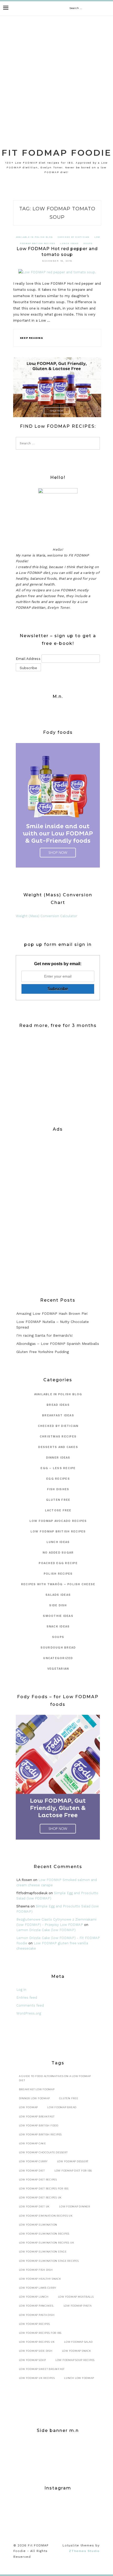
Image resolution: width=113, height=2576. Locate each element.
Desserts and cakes (58, 1447)
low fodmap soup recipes (75, 2360)
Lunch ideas (69, 243)
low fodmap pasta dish (37, 2315)
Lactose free (58, 1510)
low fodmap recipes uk (37, 2342)
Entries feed (27, 1998)
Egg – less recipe (58, 1468)
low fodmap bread (62, 2107)
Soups (88, 243)
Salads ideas (58, 1595)
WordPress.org (29, 2013)
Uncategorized (58, 1658)
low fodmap (29, 2107)
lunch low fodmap (79, 2378)
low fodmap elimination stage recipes (49, 2261)
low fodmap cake (32, 2143)
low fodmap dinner (75, 2206)
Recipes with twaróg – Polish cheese (58, 1584)
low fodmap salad (78, 2342)
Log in (21, 1990)
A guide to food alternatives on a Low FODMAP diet (55, 2078)
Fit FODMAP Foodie (57, 153)
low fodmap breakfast (37, 2116)
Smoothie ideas (58, 1616)
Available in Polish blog (34, 237)
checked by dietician (74, 237)
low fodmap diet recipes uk (40, 2198)
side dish (58, 1605)
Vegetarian (58, 1669)
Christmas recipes (58, 1437)
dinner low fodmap (34, 2098)
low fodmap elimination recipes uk (47, 2243)
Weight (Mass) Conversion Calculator (47, 916)
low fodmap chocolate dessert (43, 2152)
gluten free (58, 1500)
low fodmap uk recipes (37, 2378)
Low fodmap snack (77, 2351)
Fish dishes (58, 1489)
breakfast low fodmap (37, 2089)
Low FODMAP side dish (36, 2351)
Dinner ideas (58, 1458)
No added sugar (58, 1553)
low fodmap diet (32, 2171)
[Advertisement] (56, 75)
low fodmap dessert (73, 2161)
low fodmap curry (33, 2161)
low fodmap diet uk (34, 2206)
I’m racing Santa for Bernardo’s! (45, 1335)
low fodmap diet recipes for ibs (44, 2189)
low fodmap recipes (35, 2324)
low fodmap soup (32, 2360)
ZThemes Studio (84, 2551)
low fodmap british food (39, 2125)
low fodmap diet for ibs (73, 2171)
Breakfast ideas (58, 1415)
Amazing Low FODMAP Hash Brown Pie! (52, 1313)
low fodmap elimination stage (43, 2252)
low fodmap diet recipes (38, 2180)
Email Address (28, 659)
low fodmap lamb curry (38, 2288)
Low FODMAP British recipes (58, 1532)
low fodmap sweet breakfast (42, 2369)
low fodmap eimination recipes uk (46, 2216)
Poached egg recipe (58, 1563)
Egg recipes (58, 1479)
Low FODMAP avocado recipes (58, 1521)
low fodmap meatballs (76, 2297)
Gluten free (69, 2098)
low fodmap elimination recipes (44, 2234)
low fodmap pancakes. (37, 2306)
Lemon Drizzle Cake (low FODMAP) (46, 1930)
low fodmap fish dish (36, 2270)
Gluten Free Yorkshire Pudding (43, 1352)
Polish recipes (58, 1574)
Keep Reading (32, 338)
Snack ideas (58, 1627)
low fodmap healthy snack (40, 2279)
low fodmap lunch (34, 2297)
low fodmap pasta (78, 2306)
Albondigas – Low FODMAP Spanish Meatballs (58, 1344)
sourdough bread (58, 1648)
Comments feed (30, 2005)
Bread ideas (58, 1405)
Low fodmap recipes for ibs (40, 2333)
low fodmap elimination (38, 2225)
